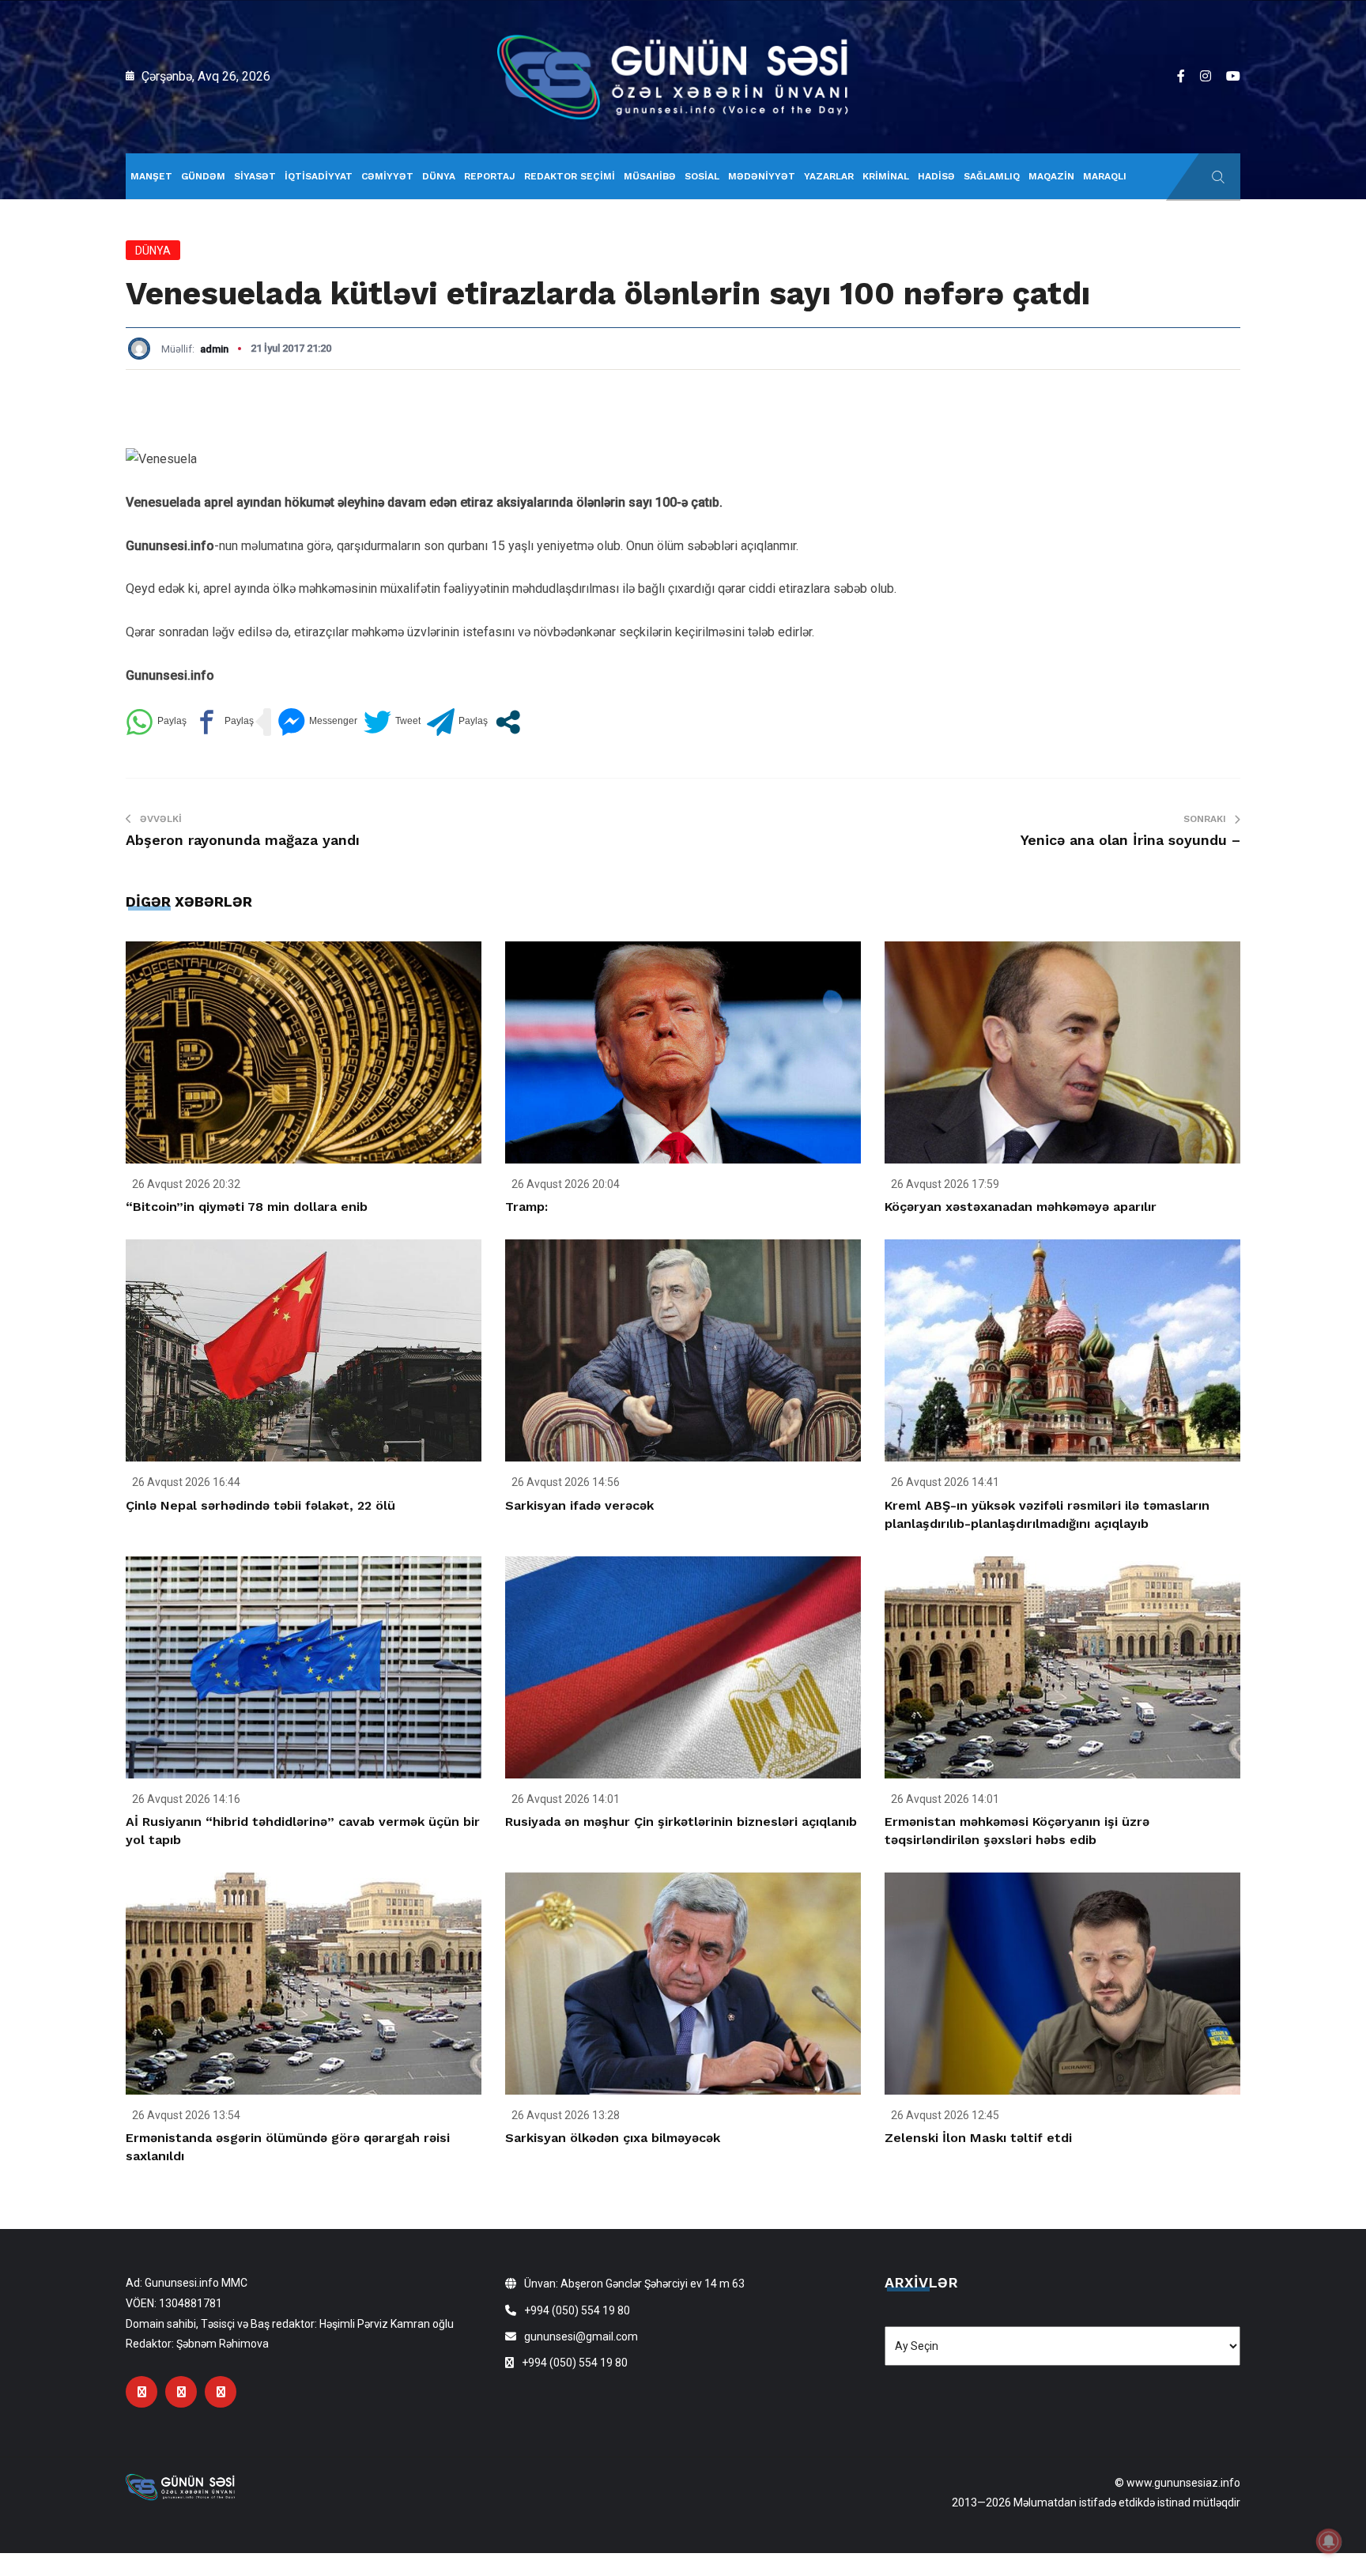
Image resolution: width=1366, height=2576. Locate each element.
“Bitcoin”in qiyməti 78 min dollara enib (247, 1207)
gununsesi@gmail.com (581, 2337)
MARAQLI (1105, 176)
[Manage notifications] (1329, 2541)
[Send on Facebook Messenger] (317, 722)
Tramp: (526, 1207)
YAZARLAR (829, 176)
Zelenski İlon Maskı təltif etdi (978, 2138)
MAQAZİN (1051, 176)
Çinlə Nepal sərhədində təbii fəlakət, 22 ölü (260, 1505)
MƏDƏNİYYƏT (762, 176)
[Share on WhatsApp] (156, 722)
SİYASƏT (255, 176)
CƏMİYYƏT (387, 176)
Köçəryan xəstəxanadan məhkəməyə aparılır (1021, 1207)
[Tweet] (392, 722)
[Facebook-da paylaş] (223, 722)
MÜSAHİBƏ (650, 176)
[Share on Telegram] (457, 722)
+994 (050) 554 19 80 (577, 2310)
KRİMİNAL (886, 176)
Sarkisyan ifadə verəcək (579, 1505)
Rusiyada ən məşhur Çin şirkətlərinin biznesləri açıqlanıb (681, 1822)
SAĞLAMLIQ (992, 176)
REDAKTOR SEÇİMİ (570, 176)
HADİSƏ (936, 176)
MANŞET (151, 176)
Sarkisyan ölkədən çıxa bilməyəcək (613, 2138)
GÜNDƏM (203, 176)
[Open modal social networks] (508, 722)
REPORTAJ (490, 176)
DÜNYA (439, 176)
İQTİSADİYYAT (319, 176)
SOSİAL (702, 176)
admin (214, 349)
